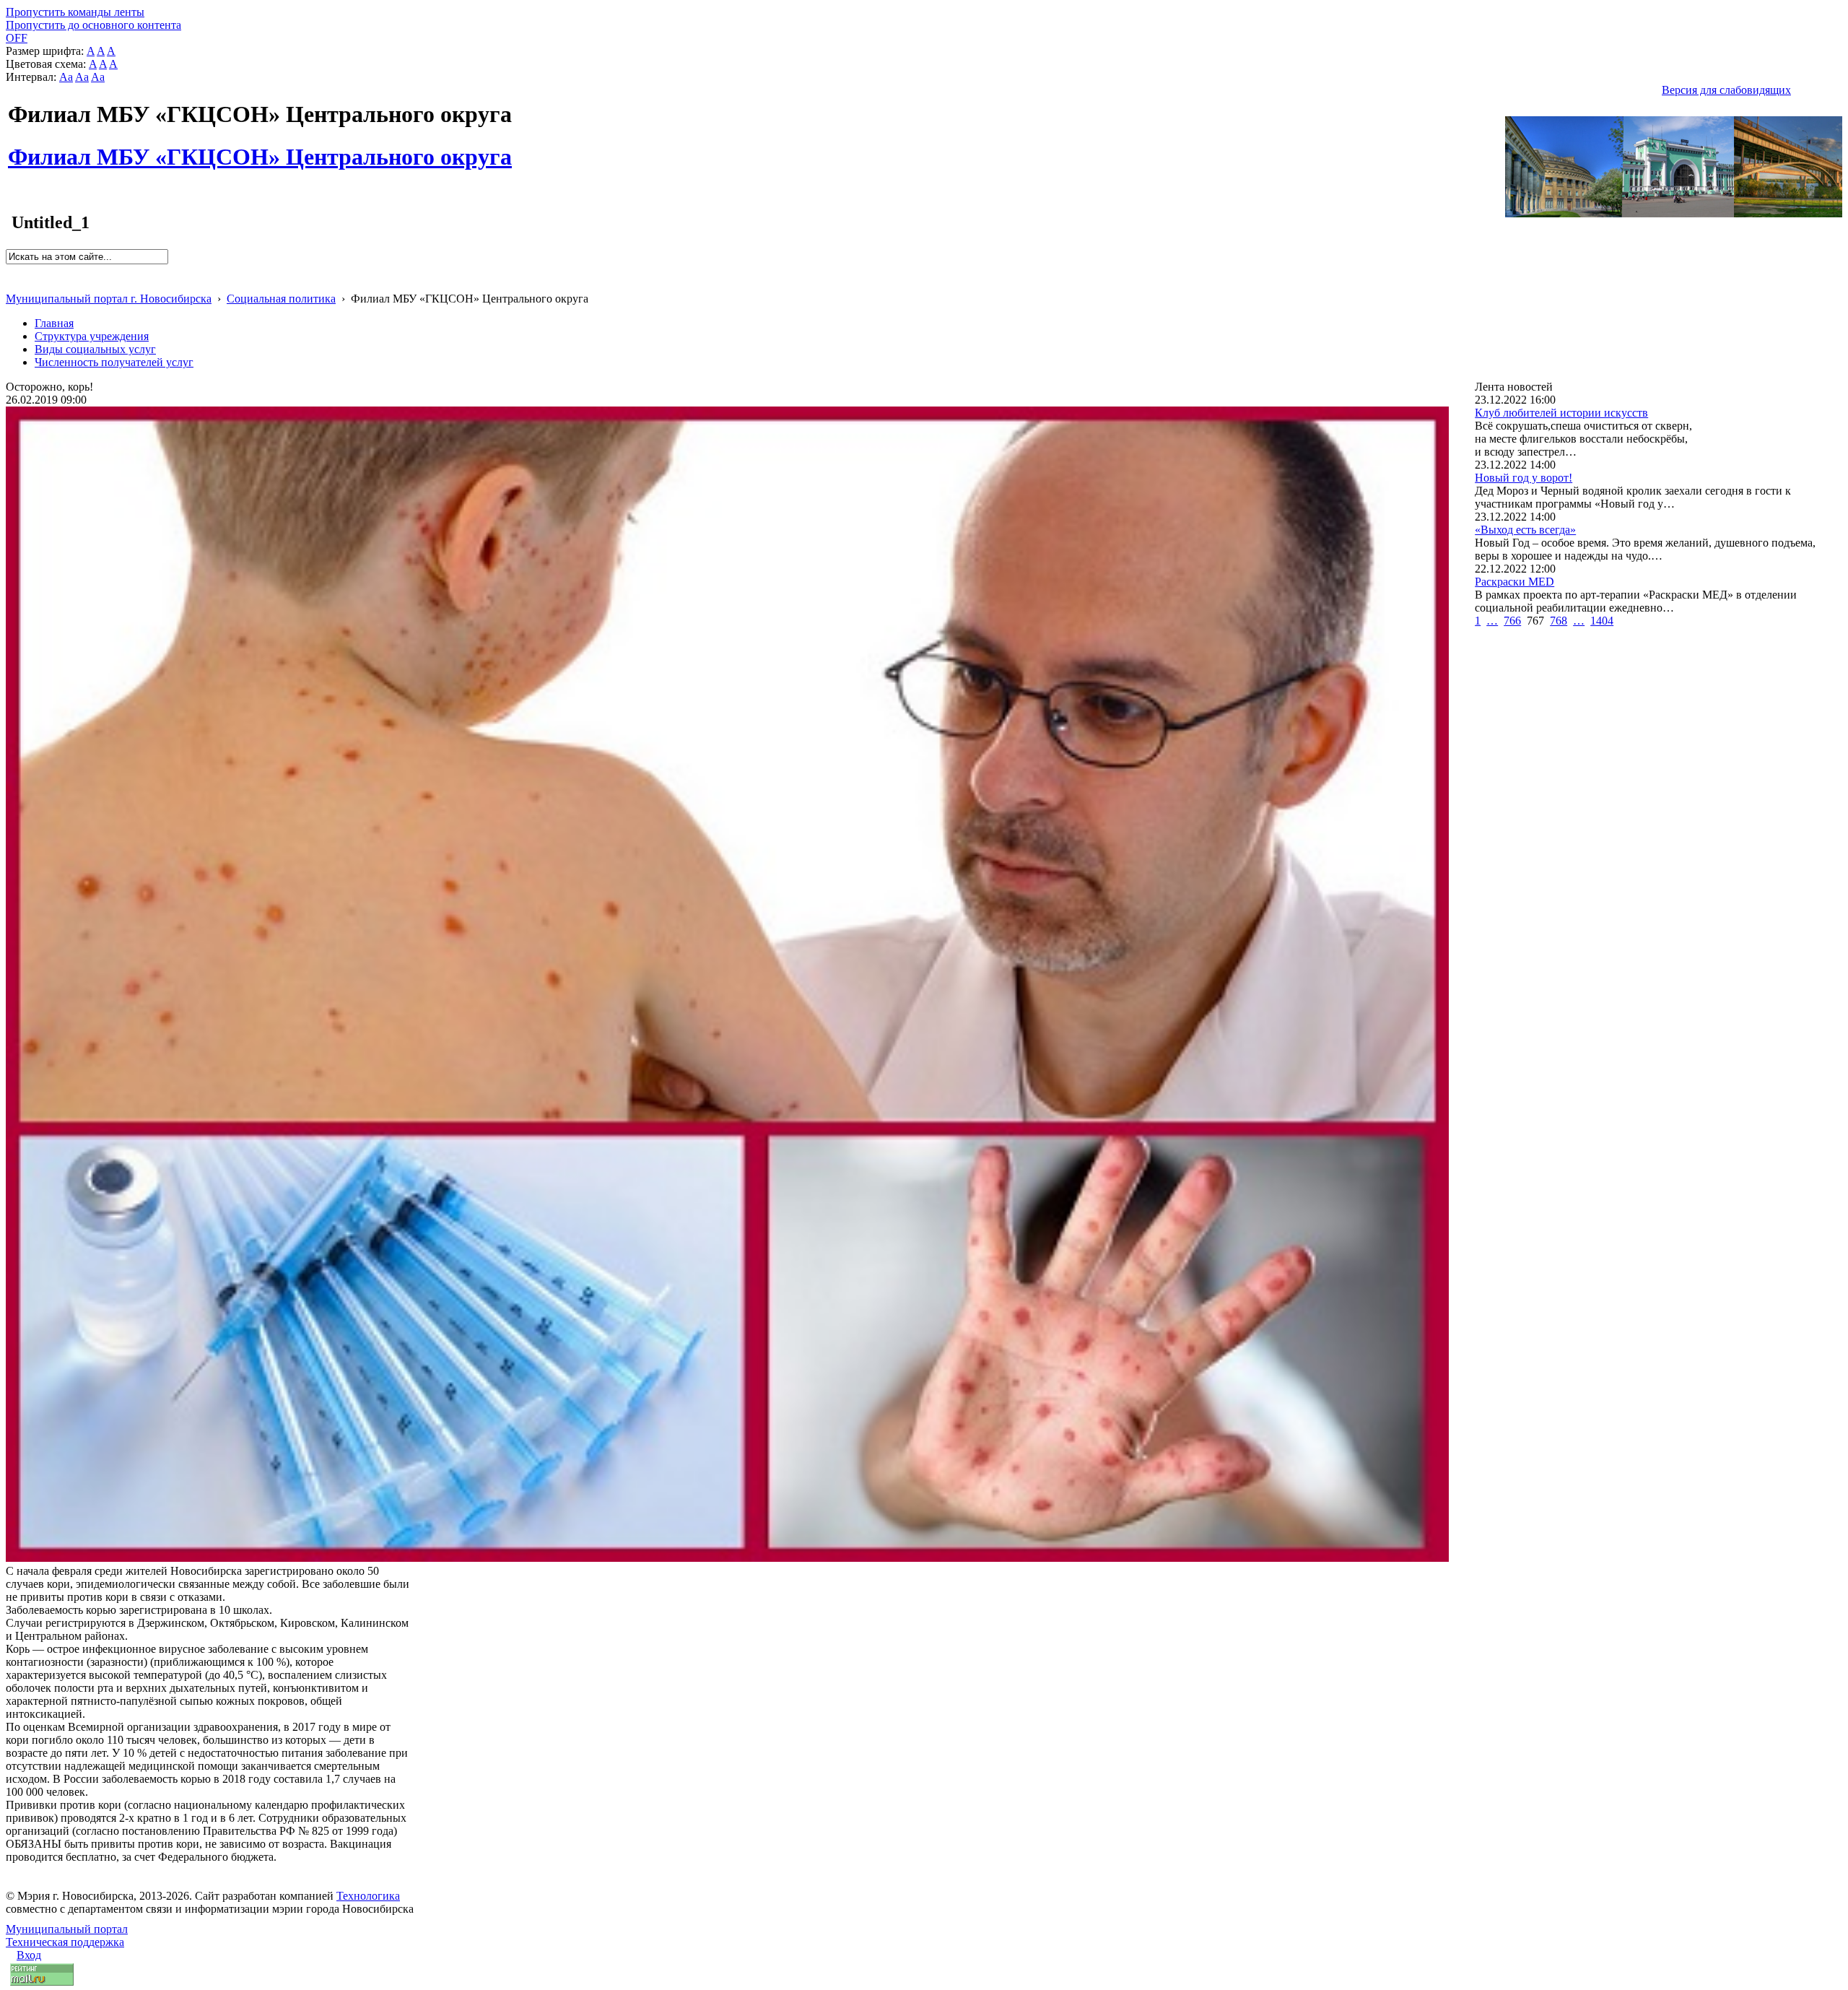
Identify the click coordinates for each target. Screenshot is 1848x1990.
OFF (17, 38)
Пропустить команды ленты (75, 12)
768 (1559, 621)
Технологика (368, 1896)
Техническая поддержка (65, 1942)
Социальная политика (281, 299)
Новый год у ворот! (1524, 478)
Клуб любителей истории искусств (1561, 413)
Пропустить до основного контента (93, 25)
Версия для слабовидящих (1726, 90)
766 (1512, 621)
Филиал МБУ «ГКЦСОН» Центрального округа (260, 149)
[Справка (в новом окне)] (12, 283)
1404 (1602, 621)
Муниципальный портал (67, 1929)
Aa (66, 77)
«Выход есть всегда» (1525, 530)
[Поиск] (10, 270)
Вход (29, 1955)
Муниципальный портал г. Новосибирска (109, 299)
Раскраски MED (1514, 582)
